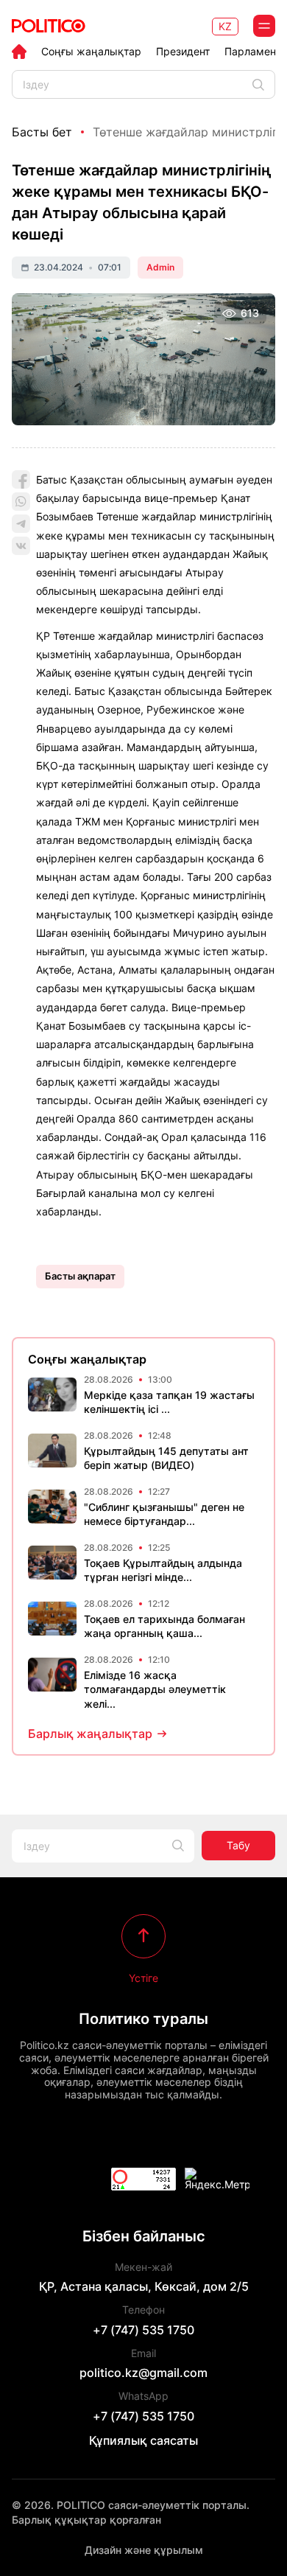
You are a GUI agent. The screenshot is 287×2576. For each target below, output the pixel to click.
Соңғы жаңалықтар (91, 52)
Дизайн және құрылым (144, 2550)
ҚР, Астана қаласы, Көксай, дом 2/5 (144, 2286)
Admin (160, 267)
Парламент (252, 52)
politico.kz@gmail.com (143, 2373)
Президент (183, 52)
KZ (225, 26)
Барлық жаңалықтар (90, 1734)
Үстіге (143, 1978)
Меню (264, 26)
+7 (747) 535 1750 (143, 2330)
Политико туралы (143, 2019)
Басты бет (42, 132)
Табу (238, 1845)
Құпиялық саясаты (143, 2440)
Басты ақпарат (80, 1276)
